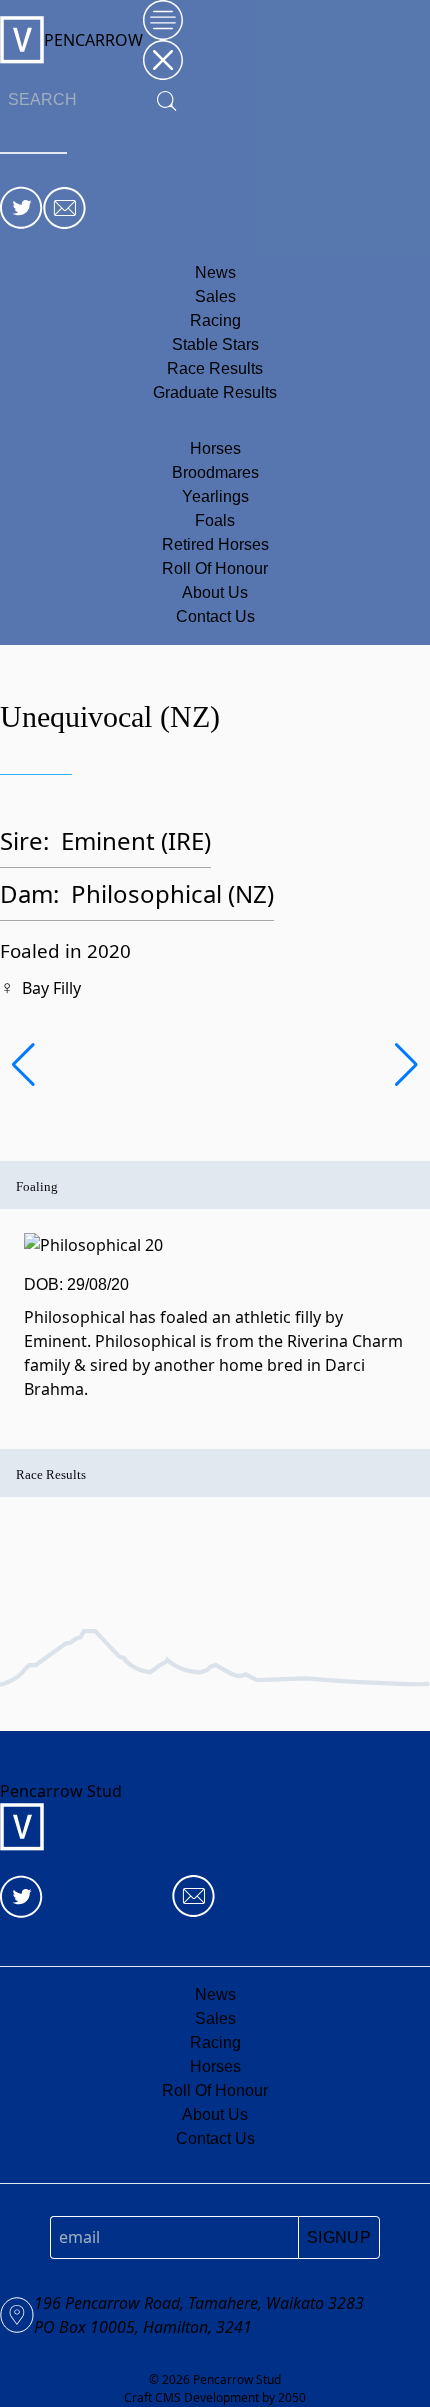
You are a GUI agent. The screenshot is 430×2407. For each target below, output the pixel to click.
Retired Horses (215, 544)
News (215, 272)
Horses (215, 448)
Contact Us (215, 616)
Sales (215, 296)
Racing (215, 320)
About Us (215, 592)
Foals (215, 520)
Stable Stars (215, 344)
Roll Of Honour (215, 568)
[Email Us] (64, 208)
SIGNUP (339, 2237)
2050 (292, 2397)
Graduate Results (215, 392)
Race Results (215, 368)
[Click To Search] (167, 100)
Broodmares (215, 472)
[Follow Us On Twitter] (21, 207)
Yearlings (215, 496)
